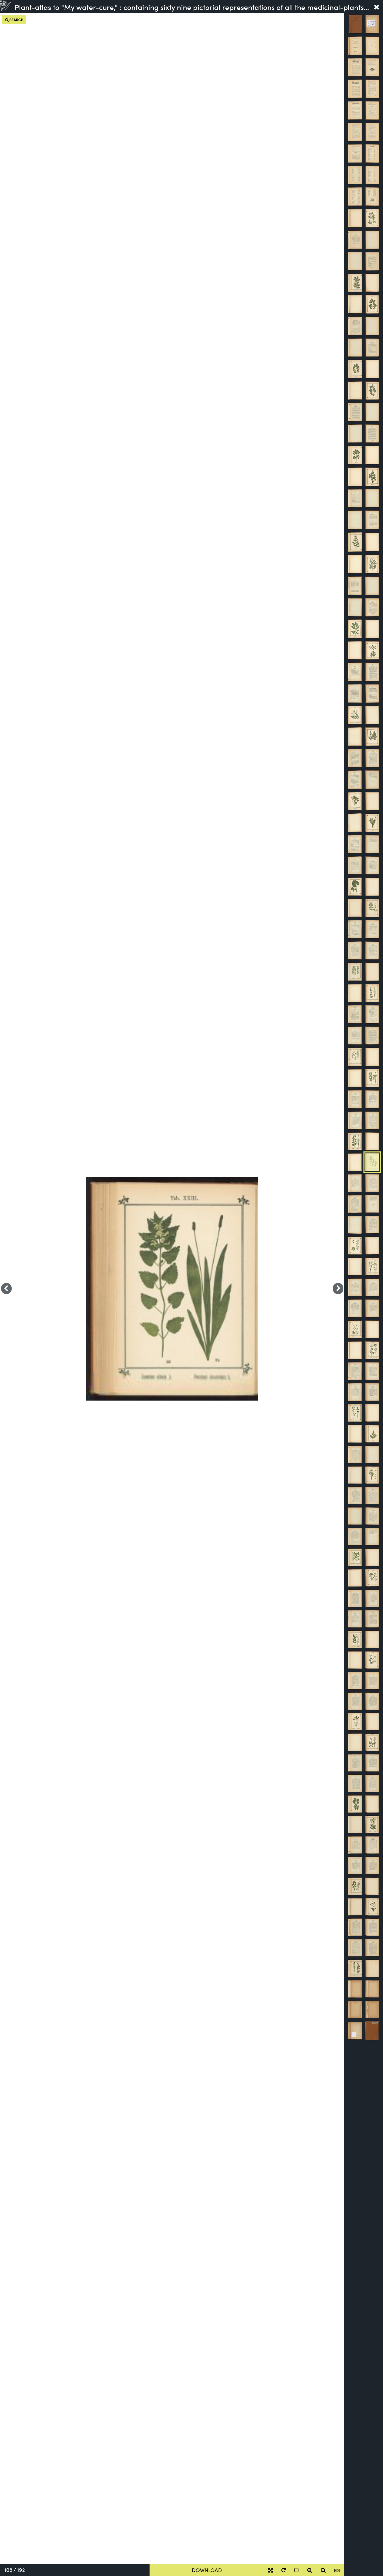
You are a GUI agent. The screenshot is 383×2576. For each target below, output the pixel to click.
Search (16, 20)
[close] (376, 7)
